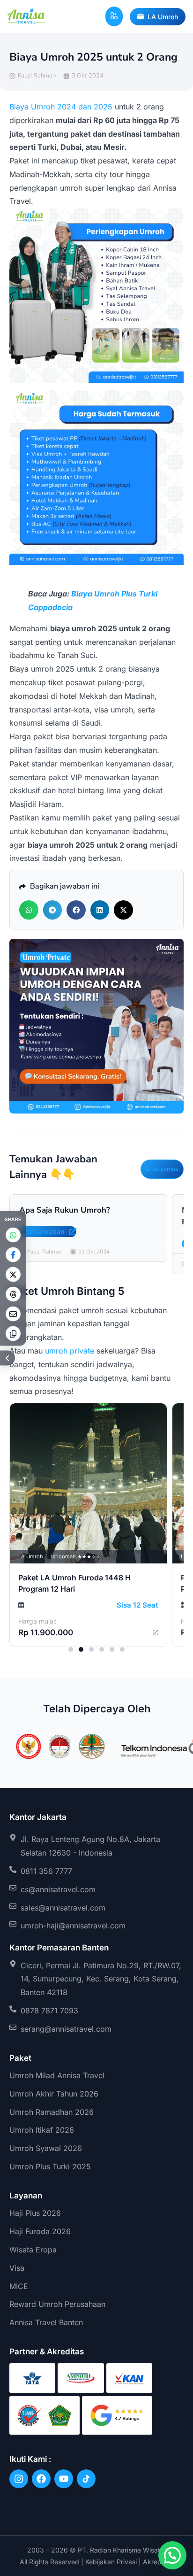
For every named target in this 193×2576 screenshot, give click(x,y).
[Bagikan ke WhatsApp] (13, 1235)
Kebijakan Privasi (111, 2562)
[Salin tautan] (13, 1333)
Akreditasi (158, 2562)
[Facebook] (41, 2479)
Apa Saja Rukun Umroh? (65, 1210)
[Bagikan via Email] (13, 1314)
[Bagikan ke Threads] (13, 1294)
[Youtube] (64, 2479)
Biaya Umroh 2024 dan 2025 (61, 107)
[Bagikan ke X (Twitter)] (13, 1274)
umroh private (70, 1351)
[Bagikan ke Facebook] (13, 1254)
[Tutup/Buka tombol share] (7, 1358)
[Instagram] (19, 2479)
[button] (114, 16)
